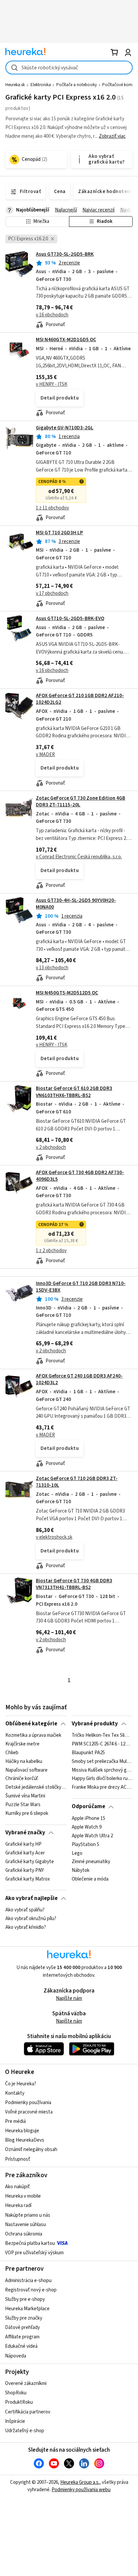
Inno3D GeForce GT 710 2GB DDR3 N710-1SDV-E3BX (81, 1287)
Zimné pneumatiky (91, 1862)
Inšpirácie (15, 2421)
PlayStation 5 (85, 1844)
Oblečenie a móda (90, 1879)
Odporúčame (88, 1806)
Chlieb (12, 1753)
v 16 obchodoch (52, 315)
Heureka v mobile (23, 2196)
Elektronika (41, 85)
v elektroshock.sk (54, 1537)
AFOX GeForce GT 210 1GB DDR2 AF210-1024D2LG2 (80, 699)
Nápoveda (16, 2356)
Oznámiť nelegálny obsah (31, 2150)
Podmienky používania (28, 2103)
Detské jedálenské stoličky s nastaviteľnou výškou (36, 1788)
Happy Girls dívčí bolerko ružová (102, 1779)
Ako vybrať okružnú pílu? (31, 1919)
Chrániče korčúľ (22, 1779)
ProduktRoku (19, 2402)
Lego (77, 1853)
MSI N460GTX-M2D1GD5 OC (66, 340)
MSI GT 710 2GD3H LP (59, 533)
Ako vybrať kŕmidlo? (26, 1927)
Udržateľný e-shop (25, 2431)
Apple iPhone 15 (88, 1819)
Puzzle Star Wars (23, 1805)
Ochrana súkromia (24, 2234)
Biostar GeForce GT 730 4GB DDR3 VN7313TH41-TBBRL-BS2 (74, 1584)
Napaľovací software (26, 1770)
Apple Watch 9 (87, 1827)
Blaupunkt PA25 (88, 1753)
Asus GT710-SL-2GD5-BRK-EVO (70, 619)
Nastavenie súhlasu (25, 2225)
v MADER (45, 755)
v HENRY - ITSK (52, 384)
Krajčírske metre (22, 1744)
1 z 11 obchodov (52, 508)
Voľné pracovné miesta (29, 2112)
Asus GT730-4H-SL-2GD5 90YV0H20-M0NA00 (76, 904)
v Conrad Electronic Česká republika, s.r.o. (79, 857)
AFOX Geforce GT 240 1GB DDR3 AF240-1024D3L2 (79, 1379)
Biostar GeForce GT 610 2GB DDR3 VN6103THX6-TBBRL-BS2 (74, 1092)
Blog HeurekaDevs (25, 2140)
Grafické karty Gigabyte (30, 1862)
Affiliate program (22, 2337)
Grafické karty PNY (25, 1870)
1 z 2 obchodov (51, 1251)
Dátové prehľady (22, 2327)
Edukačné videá (21, 2346)
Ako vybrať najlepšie (31, 1898)
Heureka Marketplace (27, 2309)
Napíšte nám (69, 1998)
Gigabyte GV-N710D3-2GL (65, 428)
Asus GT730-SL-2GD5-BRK (65, 254)
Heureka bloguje (22, 2131)
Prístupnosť (18, 2159)
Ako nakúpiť (17, 2187)
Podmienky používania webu (81, 2490)
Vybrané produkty (95, 1724)
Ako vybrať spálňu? (25, 1910)
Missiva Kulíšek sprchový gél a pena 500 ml (102, 1770)
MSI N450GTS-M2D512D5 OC (67, 993)
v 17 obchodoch (52, 593)
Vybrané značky (25, 1833)
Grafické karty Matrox (28, 1879)
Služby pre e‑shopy (25, 2299)
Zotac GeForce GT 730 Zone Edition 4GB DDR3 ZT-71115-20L (81, 802)
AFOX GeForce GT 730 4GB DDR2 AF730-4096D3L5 (80, 1176)
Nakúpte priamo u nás (28, 2215)
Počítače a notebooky (77, 85)
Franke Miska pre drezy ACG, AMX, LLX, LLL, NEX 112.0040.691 (102, 1788)
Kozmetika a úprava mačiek (33, 1735)
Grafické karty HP (23, 1844)
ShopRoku (16, 2393)
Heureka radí (18, 2205)
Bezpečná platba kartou (30, 2243)
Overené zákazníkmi (26, 2383)
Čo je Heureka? (21, 2084)
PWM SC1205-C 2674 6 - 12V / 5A (102, 1744)
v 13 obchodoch (52, 968)
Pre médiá (15, 2121)
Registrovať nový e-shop (31, 2290)
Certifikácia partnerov (28, 2412)
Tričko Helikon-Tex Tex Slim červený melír (102, 1735)
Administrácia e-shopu (28, 2281)
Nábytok (81, 1870)
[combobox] (69, 68)
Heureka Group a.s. (80, 2482)
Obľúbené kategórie (31, 1724)
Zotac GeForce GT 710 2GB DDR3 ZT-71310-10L (77, 1482)
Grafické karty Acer (25, 1853)
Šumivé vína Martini (25, 1796)
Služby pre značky (24, 2318)
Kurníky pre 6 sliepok (27, 1814)
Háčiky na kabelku (24, 1762)
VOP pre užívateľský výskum (34, 2253)
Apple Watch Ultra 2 (92, 1836)
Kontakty (15, 2093)
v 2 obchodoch (51, 1147)
